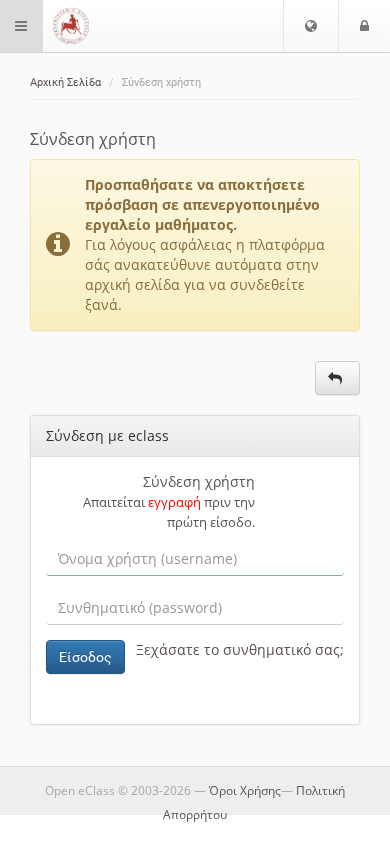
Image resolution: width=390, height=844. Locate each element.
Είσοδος (85, 657)
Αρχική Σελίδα (65, 82)
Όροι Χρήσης (245, 790)
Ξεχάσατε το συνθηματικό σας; (240, 649)
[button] (311, 26)
